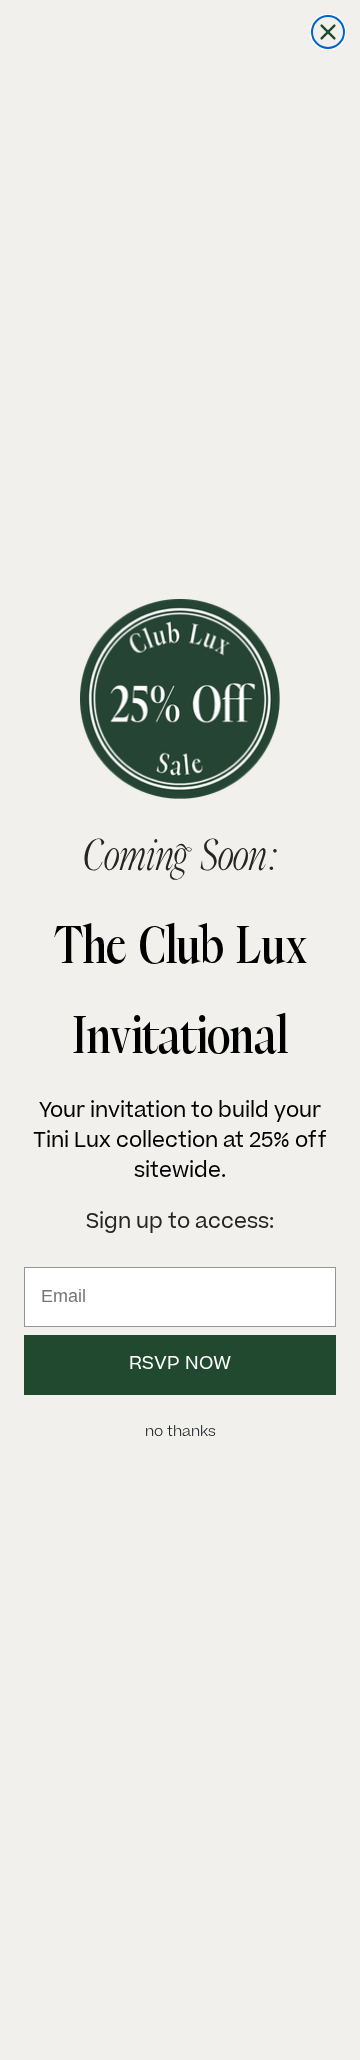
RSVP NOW (180, 1365)
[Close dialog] (328, 32)
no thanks (180, 1433)
